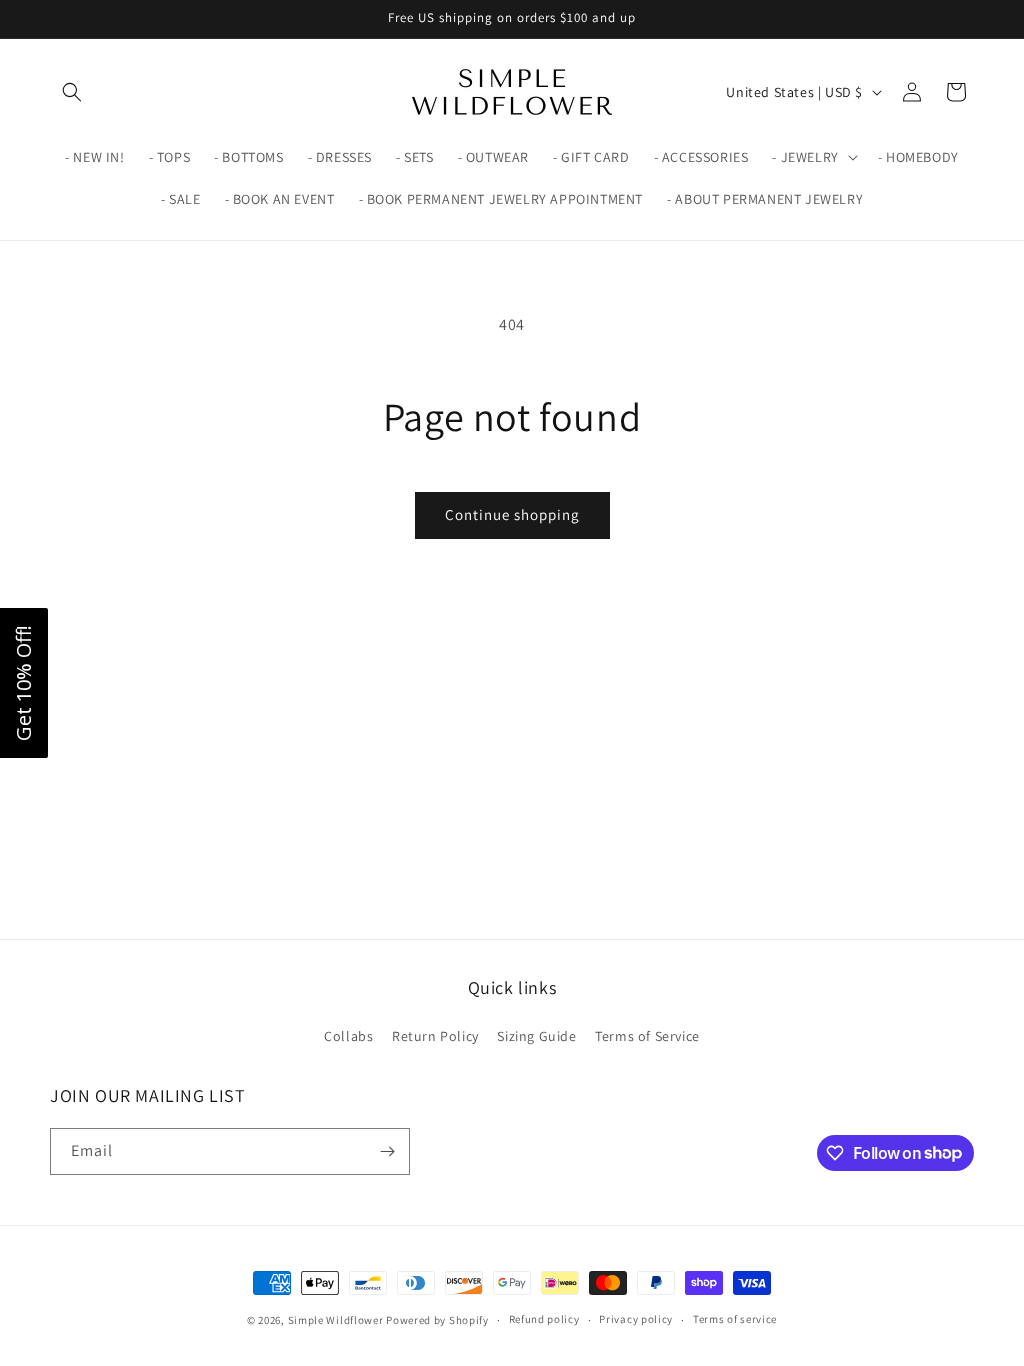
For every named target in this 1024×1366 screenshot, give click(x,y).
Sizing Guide (536, 1036)
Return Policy (435, 1036)
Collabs (348, 1036)
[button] (72, 92)
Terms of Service (647, 1036)
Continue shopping (512, 514)
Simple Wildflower (336, 1320)
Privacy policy (636, 1319)
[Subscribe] (387, 1151)
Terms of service (735, 1319)
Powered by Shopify (437, 1320)
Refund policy (544, 1319)
